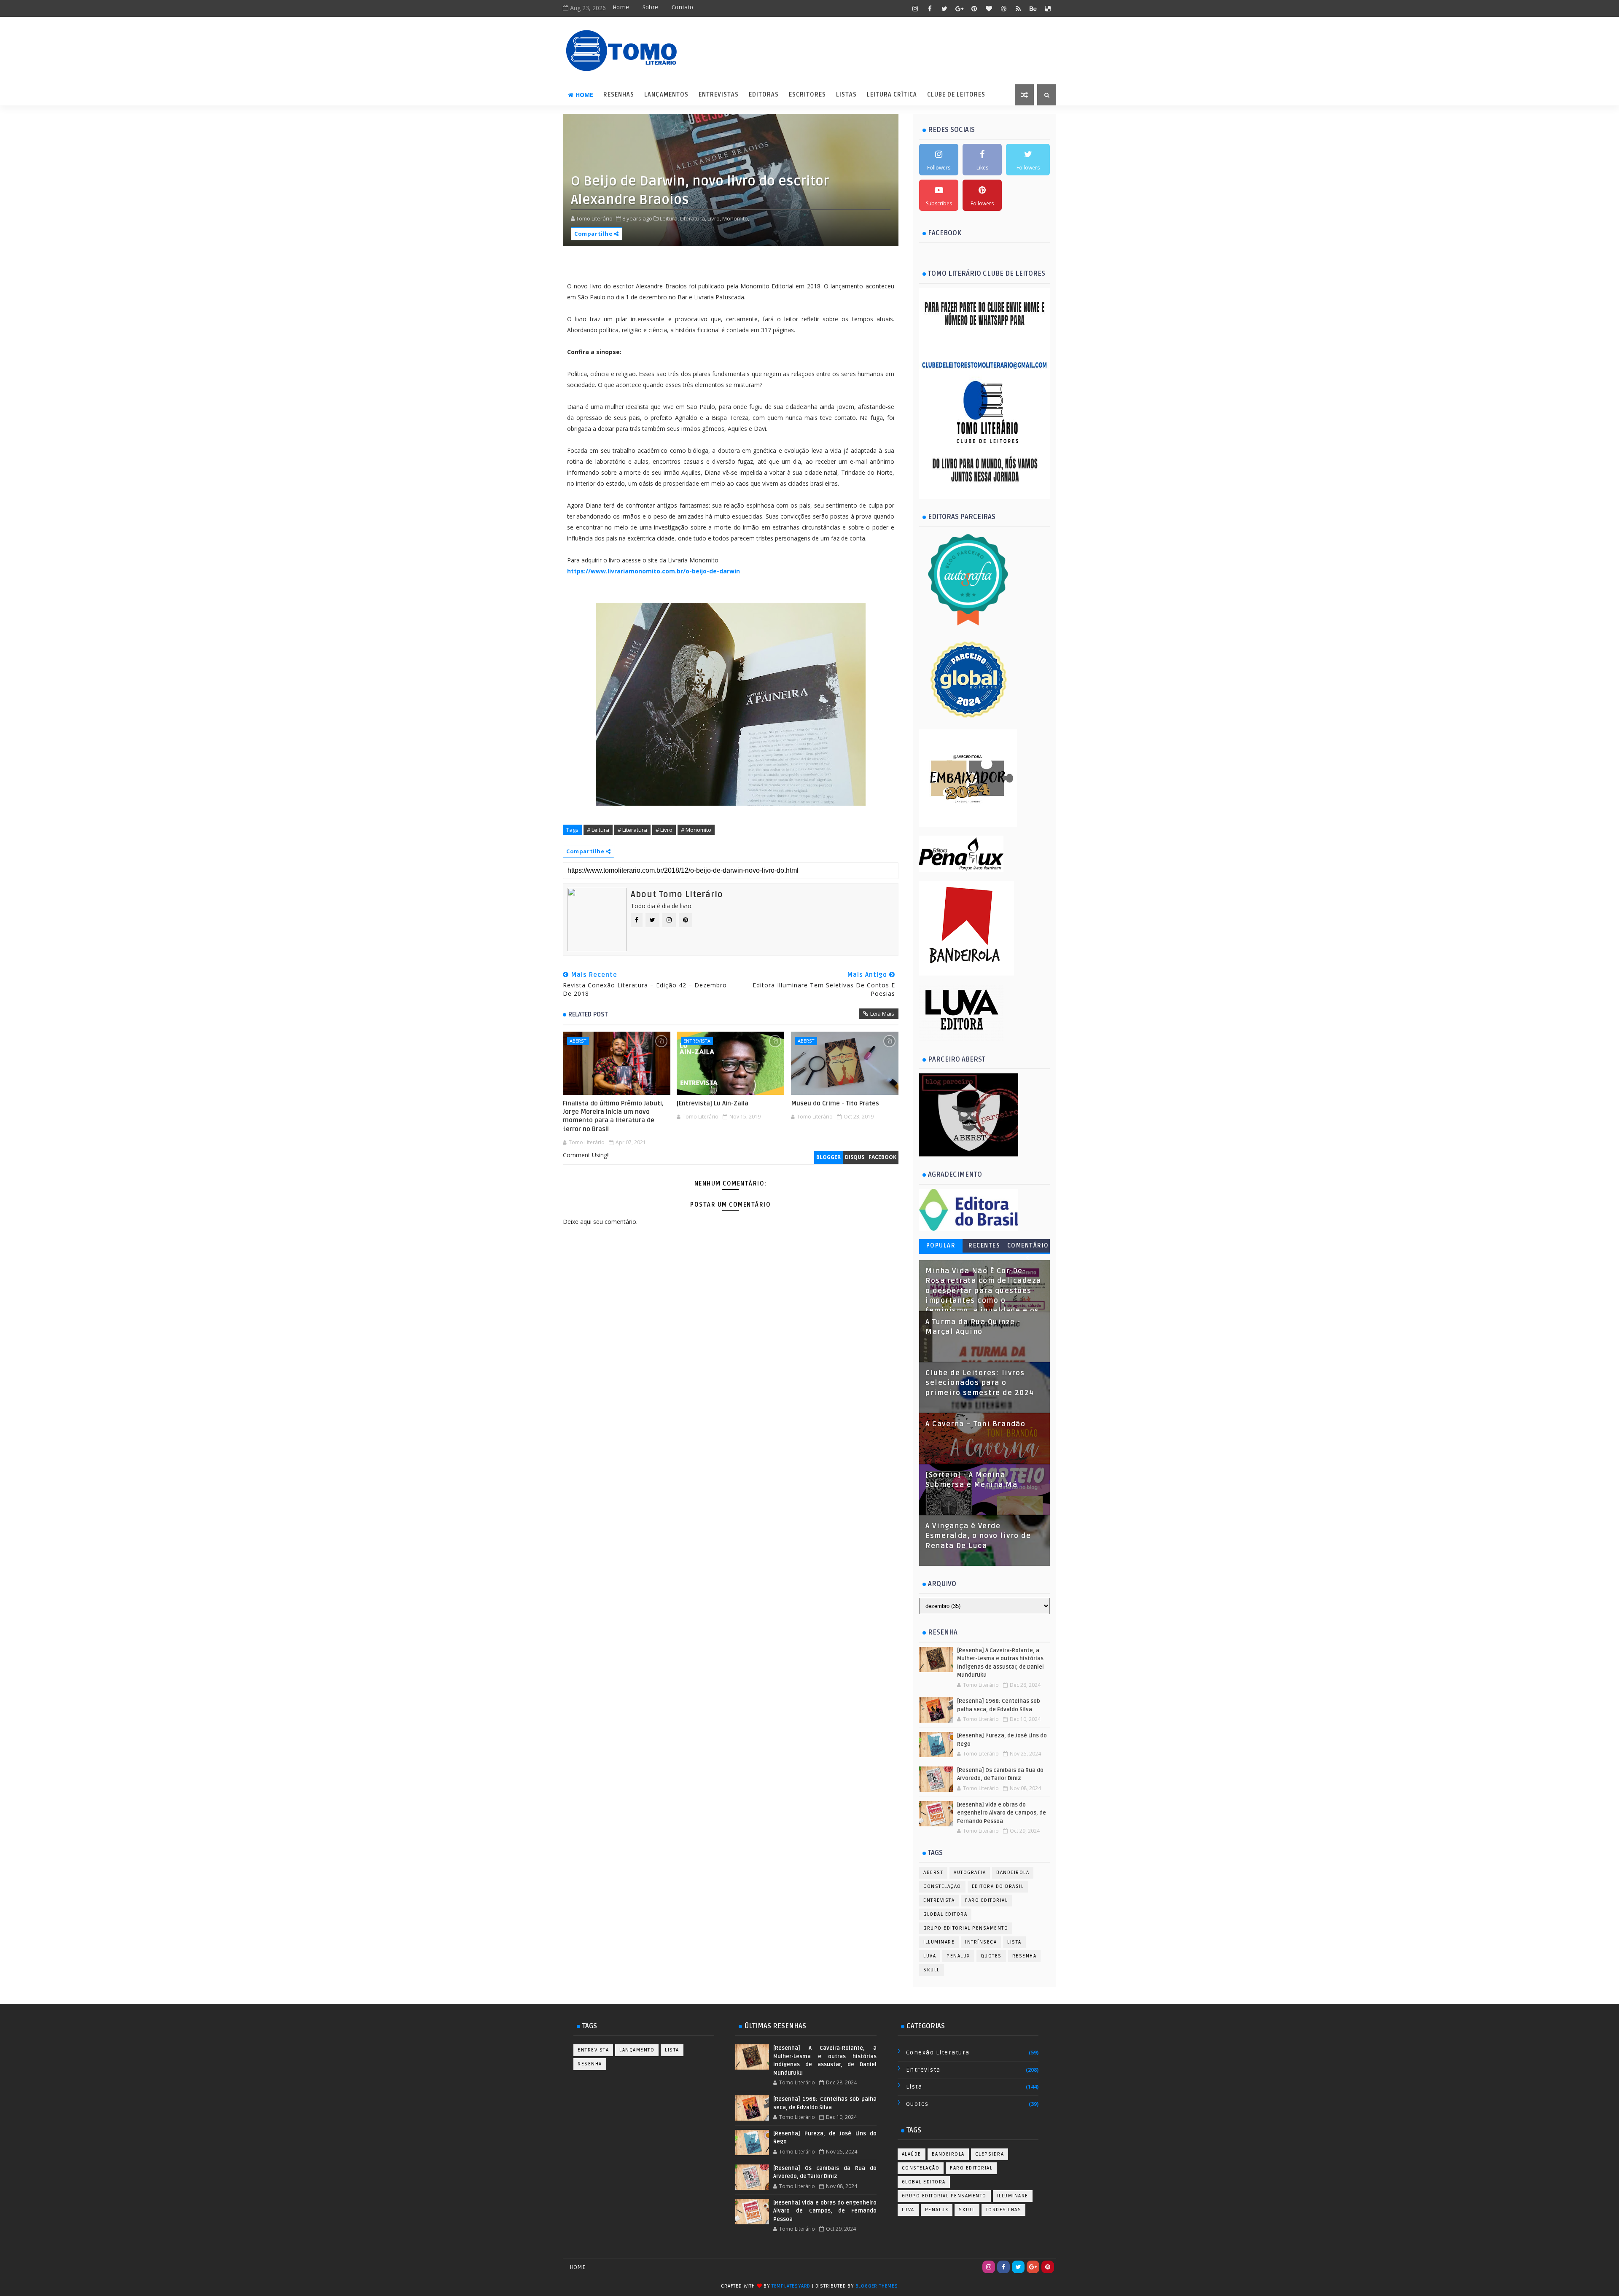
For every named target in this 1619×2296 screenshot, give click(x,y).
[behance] (1033, 8)
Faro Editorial (986, 1900)
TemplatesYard (791, 2286)
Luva (930, 1956)
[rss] (1018, 8)
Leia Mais (882, 1014)
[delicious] (1048, 8)
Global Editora (945, 1914)
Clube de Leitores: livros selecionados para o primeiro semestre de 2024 (980, 1383)
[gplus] (959, 8)
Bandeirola (1013, 1873)
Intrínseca (981, 1942)
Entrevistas (719, 95)
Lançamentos (666, 95)
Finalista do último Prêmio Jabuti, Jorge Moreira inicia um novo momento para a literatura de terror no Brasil (613, 1116)
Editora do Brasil (998, 1886)
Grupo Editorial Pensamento (966, 1928)
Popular (941, 1246)
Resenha (1025, 1956)
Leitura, (669, 218)
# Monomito (696, 830)
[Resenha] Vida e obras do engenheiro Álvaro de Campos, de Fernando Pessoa (1002, 1813)
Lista (1014, 1942)
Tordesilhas (1004, 2210)
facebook (882, 1157)
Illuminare (939, 1942)
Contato (682, 7)
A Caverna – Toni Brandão (975, 1424)
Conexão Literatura (938, 2053)
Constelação (942, 1886)
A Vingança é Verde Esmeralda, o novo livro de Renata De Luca (978, 1536)
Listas (846, 95)
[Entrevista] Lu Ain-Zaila (713, 1103)
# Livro (664, 830)
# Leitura (598, 830)
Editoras (764, 95)
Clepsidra (990, 2154)
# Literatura (632, 830)
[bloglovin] (989, 8)
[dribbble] (1003, 8)
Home (621, 7)
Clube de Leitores (956, 95)
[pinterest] (974, 8)
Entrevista (697, 1041)
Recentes (984, 1246)
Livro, (714, 218)
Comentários (1028, 1247)
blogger (828, 1157)
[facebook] (930, 8)
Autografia (970, 1873)
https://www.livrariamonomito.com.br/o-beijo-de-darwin (654, 571)
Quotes (991, 1956)
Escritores (807, 95)
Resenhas (619, 95)
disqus (855, 1157)
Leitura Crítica (892, 95)
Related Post (588, 1014)
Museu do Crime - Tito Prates (835, 1103)
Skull (932, 1970)
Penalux (958, 1956)
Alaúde (912, 2154)
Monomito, (736, 218)
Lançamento (637, 2050)
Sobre (650, 7)
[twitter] (944, 8)
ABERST (578, 1041)
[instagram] (915, 8)
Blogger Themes (877, 2286)
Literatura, (693, 218)
